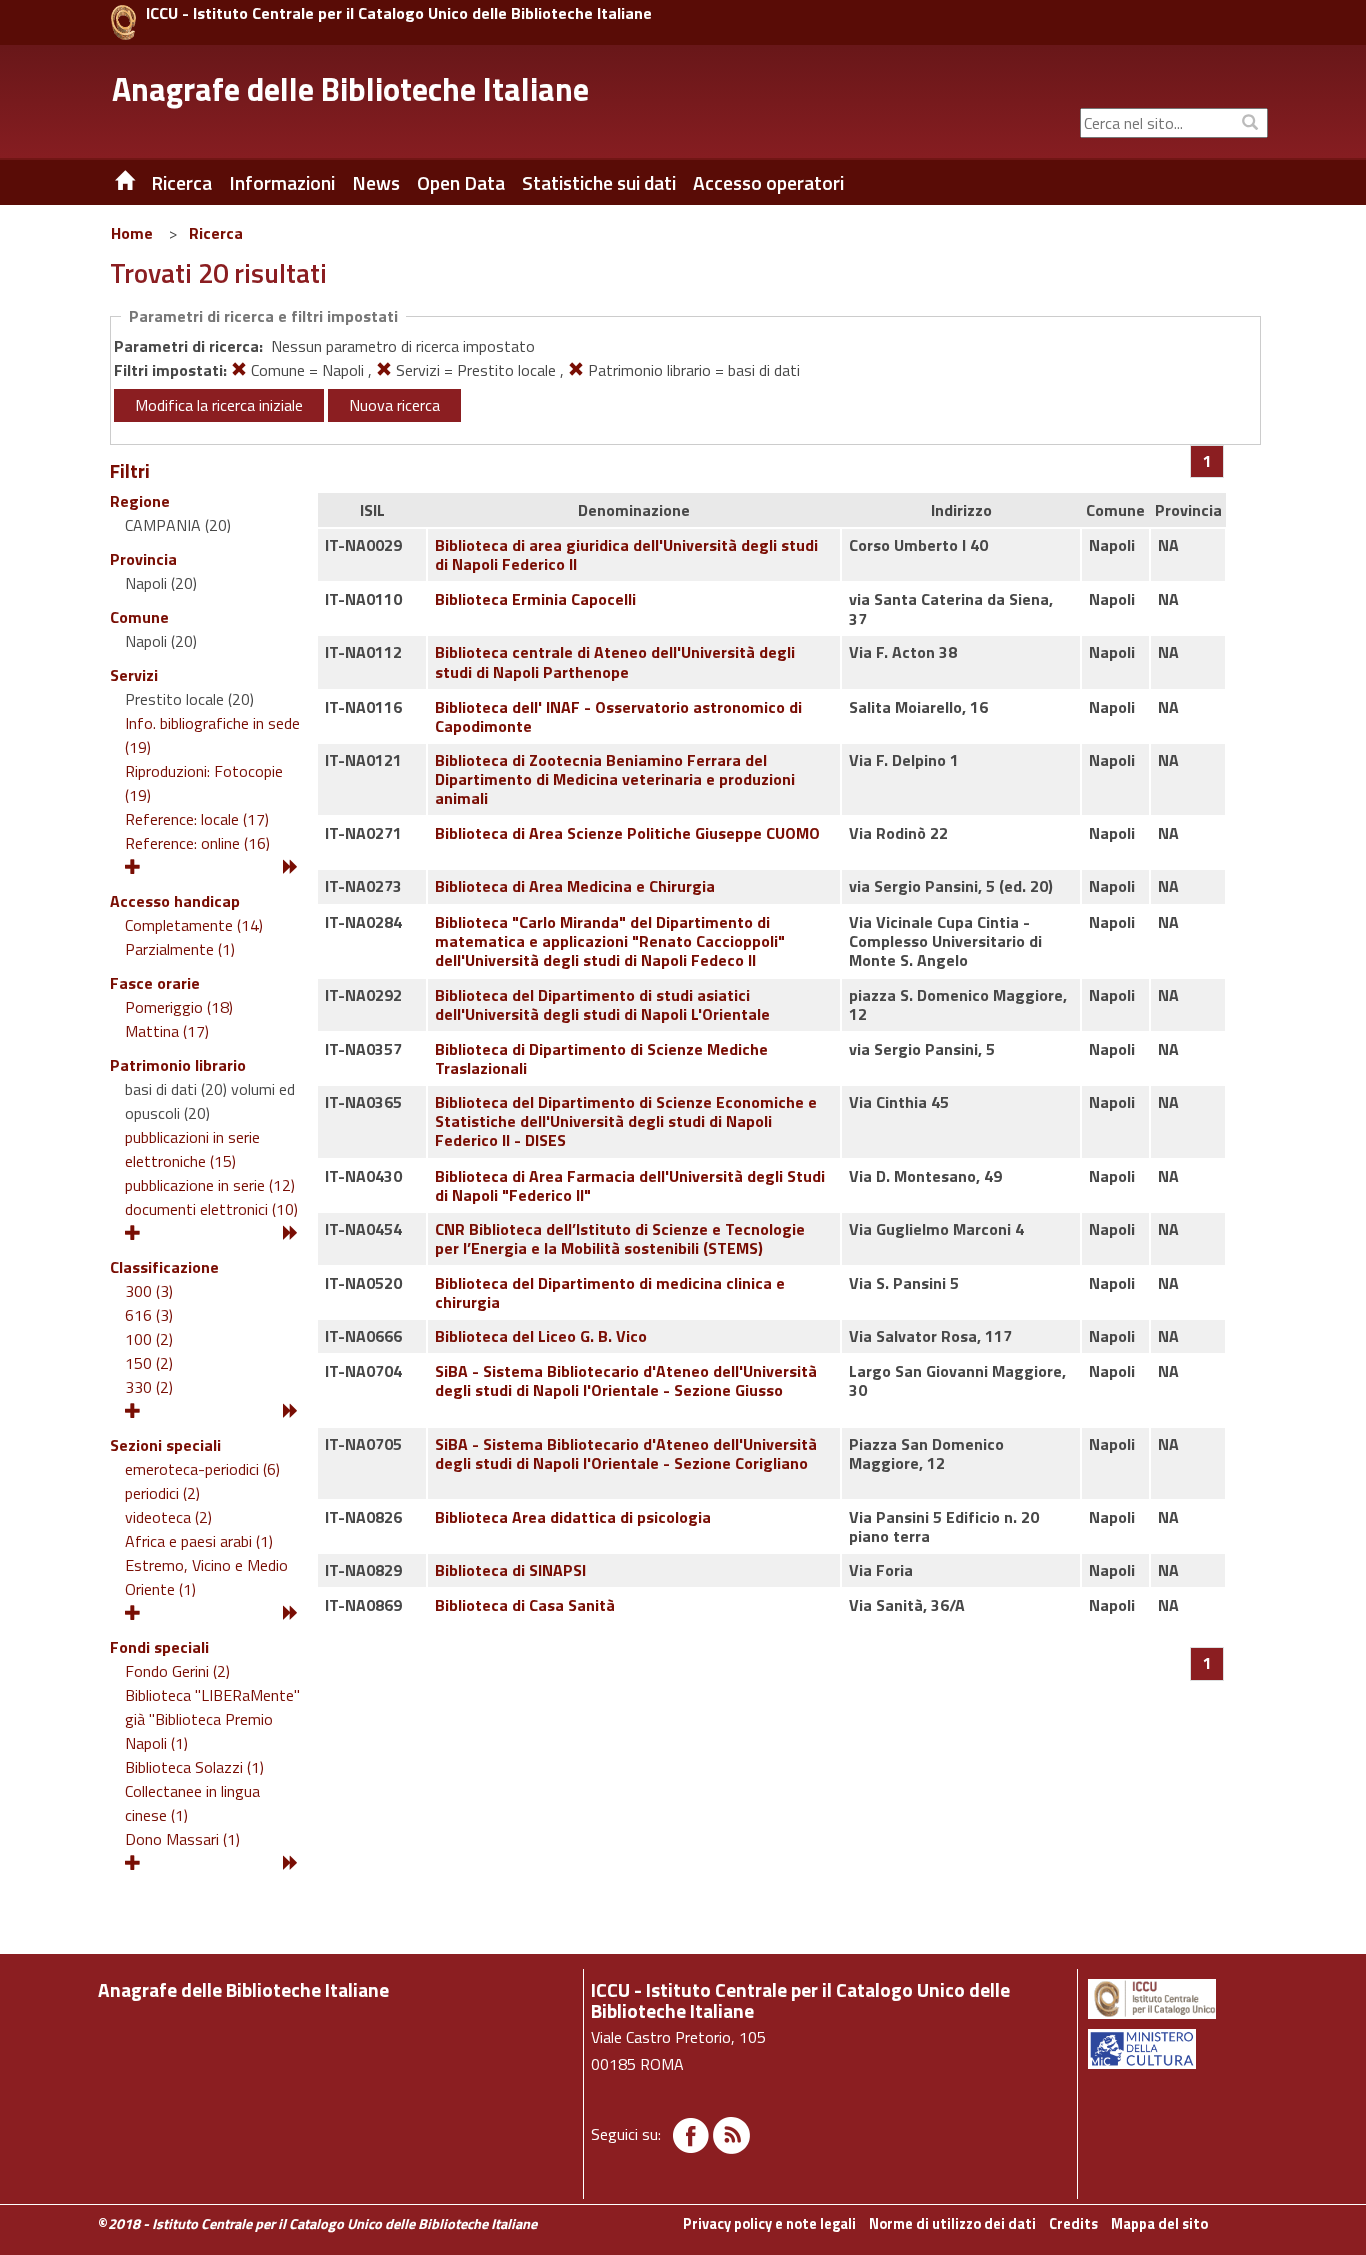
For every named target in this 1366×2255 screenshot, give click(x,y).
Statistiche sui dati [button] (599, 183)
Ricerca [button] (181, 183)
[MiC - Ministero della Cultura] (1176, 2049)
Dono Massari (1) (182, 1839)
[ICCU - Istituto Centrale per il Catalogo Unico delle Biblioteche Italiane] (123, 22)
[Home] (110, 183)
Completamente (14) (194, 925)
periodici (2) (162, 1493)
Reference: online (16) (197, 843)
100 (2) (149, 1339)
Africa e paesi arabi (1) (199, 1541)
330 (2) (149, 1387)
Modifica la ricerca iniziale (219, 405)
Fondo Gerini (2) (177, 1671)
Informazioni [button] (282, 183)
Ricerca (216, 233)
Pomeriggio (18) (179, 1007)
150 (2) (149, 1363)
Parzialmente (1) (180, 949)
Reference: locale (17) (197, 819)
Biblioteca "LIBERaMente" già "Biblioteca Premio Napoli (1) (212, 1719)
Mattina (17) (167, 1031)
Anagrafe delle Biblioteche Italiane (350, 89)
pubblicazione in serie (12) (210, 1185)
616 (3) (149, 1315)
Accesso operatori (768, 183)
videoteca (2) (168, 1517)
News (376, 183)
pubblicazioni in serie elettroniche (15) (192, 1149)
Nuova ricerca (394, 405)
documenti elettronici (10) (211, 1209)
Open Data (461, 183)
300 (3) (149, 1291)
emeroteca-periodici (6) (202, 1469)
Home (132, 233)
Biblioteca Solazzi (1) (194, 1767)
